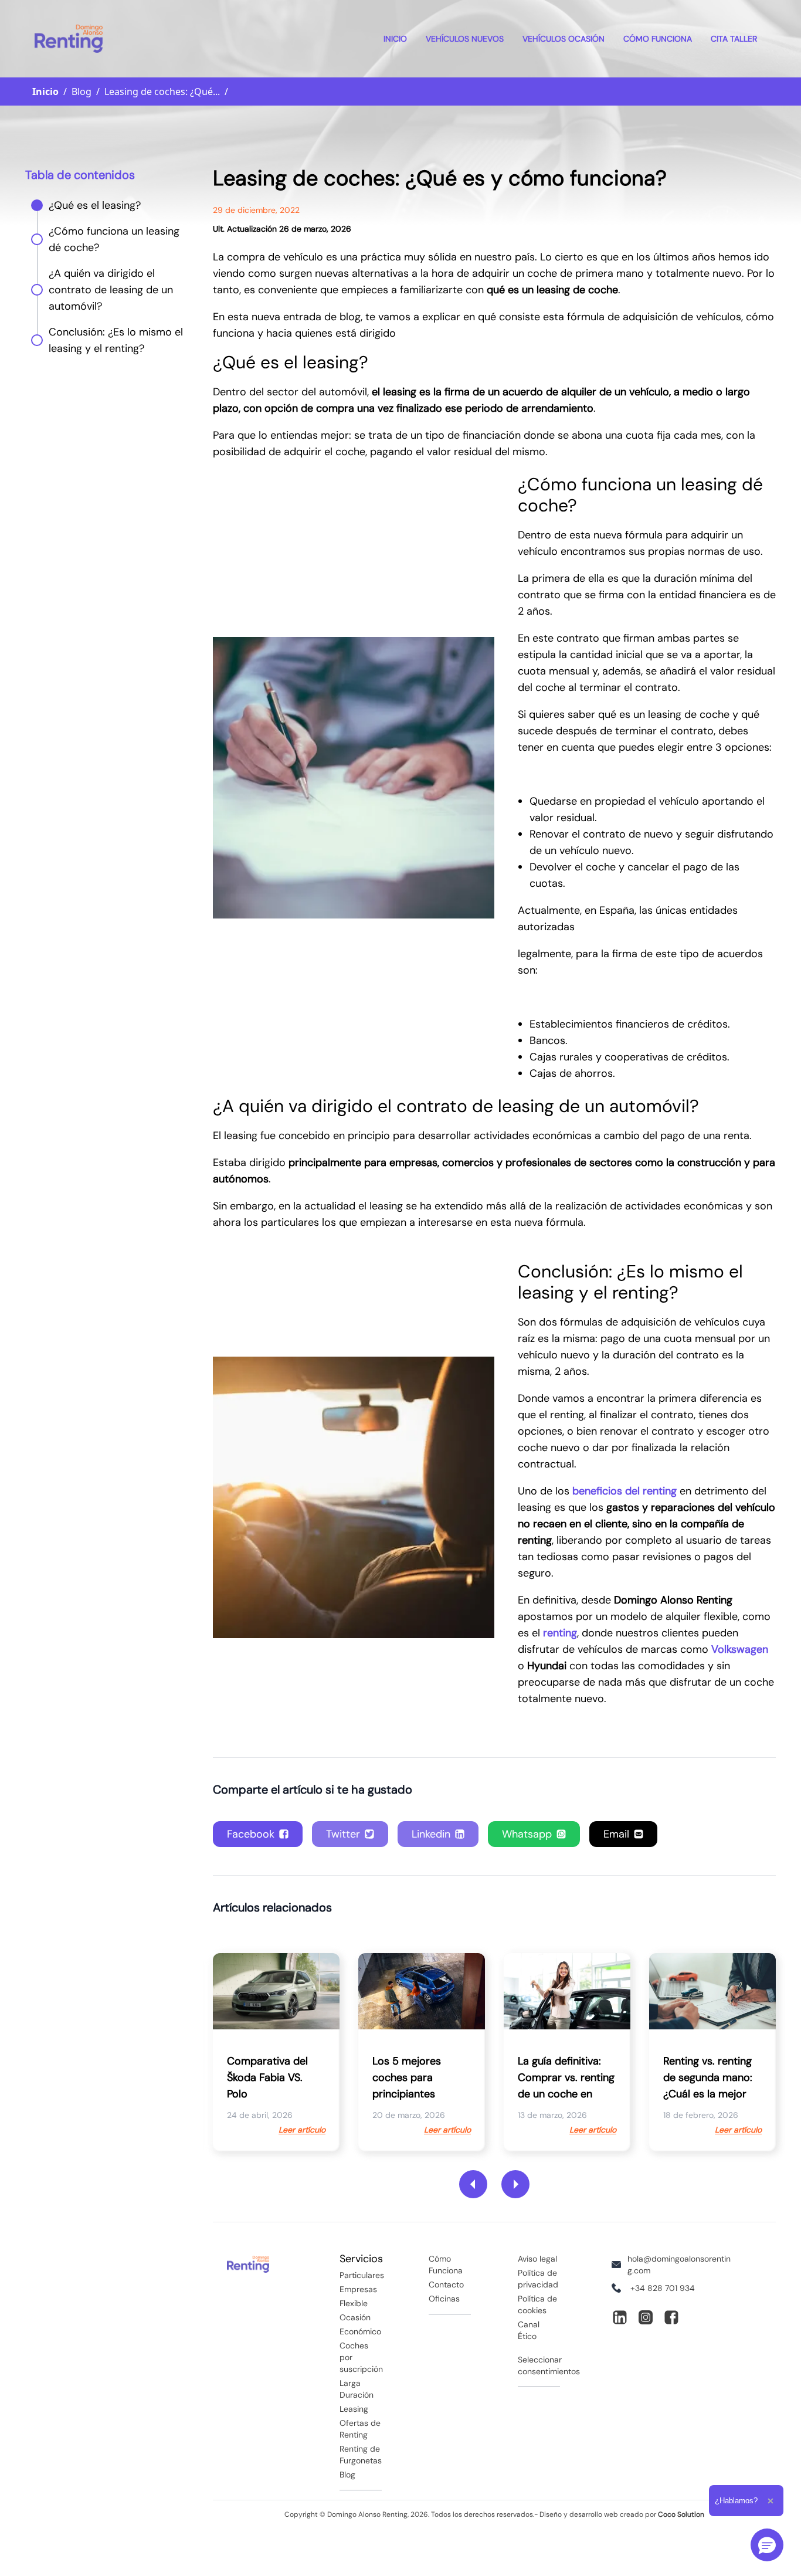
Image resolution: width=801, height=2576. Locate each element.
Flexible (354, 2303)
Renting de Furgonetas (361, 2455)
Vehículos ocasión (564, 39)
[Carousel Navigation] (494, 2184)
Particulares (361, 2275)
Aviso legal (537, 2259)
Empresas (358, 2289)
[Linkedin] (620, 2317)
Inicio (395, 39)
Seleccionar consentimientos (549, 2365)
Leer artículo (302, 2130)
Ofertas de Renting (360, 2429)
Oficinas (444, 2299)
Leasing (354, 2409)
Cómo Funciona (658, 39)
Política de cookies (537, 2304)
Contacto (446, 2284)
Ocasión (355, 2317)
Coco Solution (681, 2514)
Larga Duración (357, 2389)
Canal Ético (529, 2330)
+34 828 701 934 (663, 2288)
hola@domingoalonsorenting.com (679, 2265)
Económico (360, 2331)
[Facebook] (671, 2317)
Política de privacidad (538, 2279)
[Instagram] (646, 2317)
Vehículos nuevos (465, 39)
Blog (347, 2475)
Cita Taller (734, 39)
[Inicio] (69, 39)
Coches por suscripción (361, 2357)
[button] (767, 2545)
